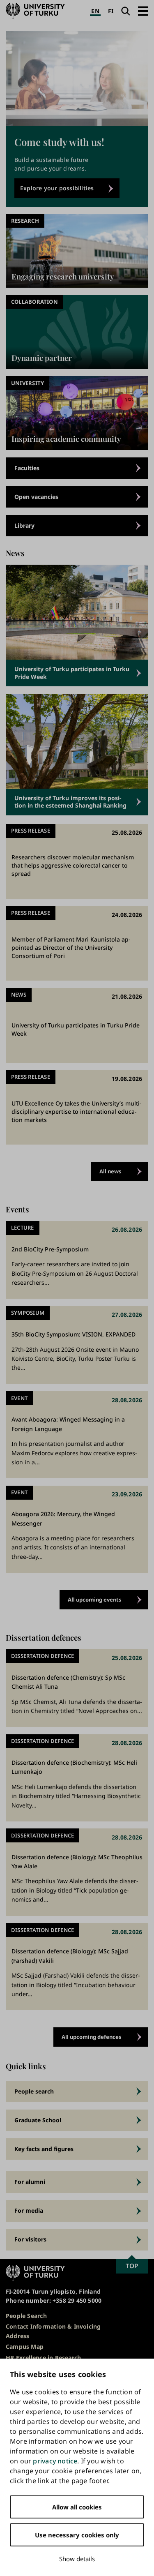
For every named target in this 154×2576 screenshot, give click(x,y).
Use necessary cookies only (77, 2535)
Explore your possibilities (57, 188)
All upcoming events (95, 1600)
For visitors (30, 2239)
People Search (26, 2316)
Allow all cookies (77, 2507)
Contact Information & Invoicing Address (53, 2331)
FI (111, 11)
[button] (143, 11)
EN (95, 11)
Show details (77, 2559)
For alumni (30, 2182)
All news (110, 1171)
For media (29, 2210)
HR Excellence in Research (43, 2358)
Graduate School (38, 2120)
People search (34, 2091)
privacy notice (55, 2461)
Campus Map (25, 2346)
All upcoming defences (92, 2037)
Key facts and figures (44, 2149)
